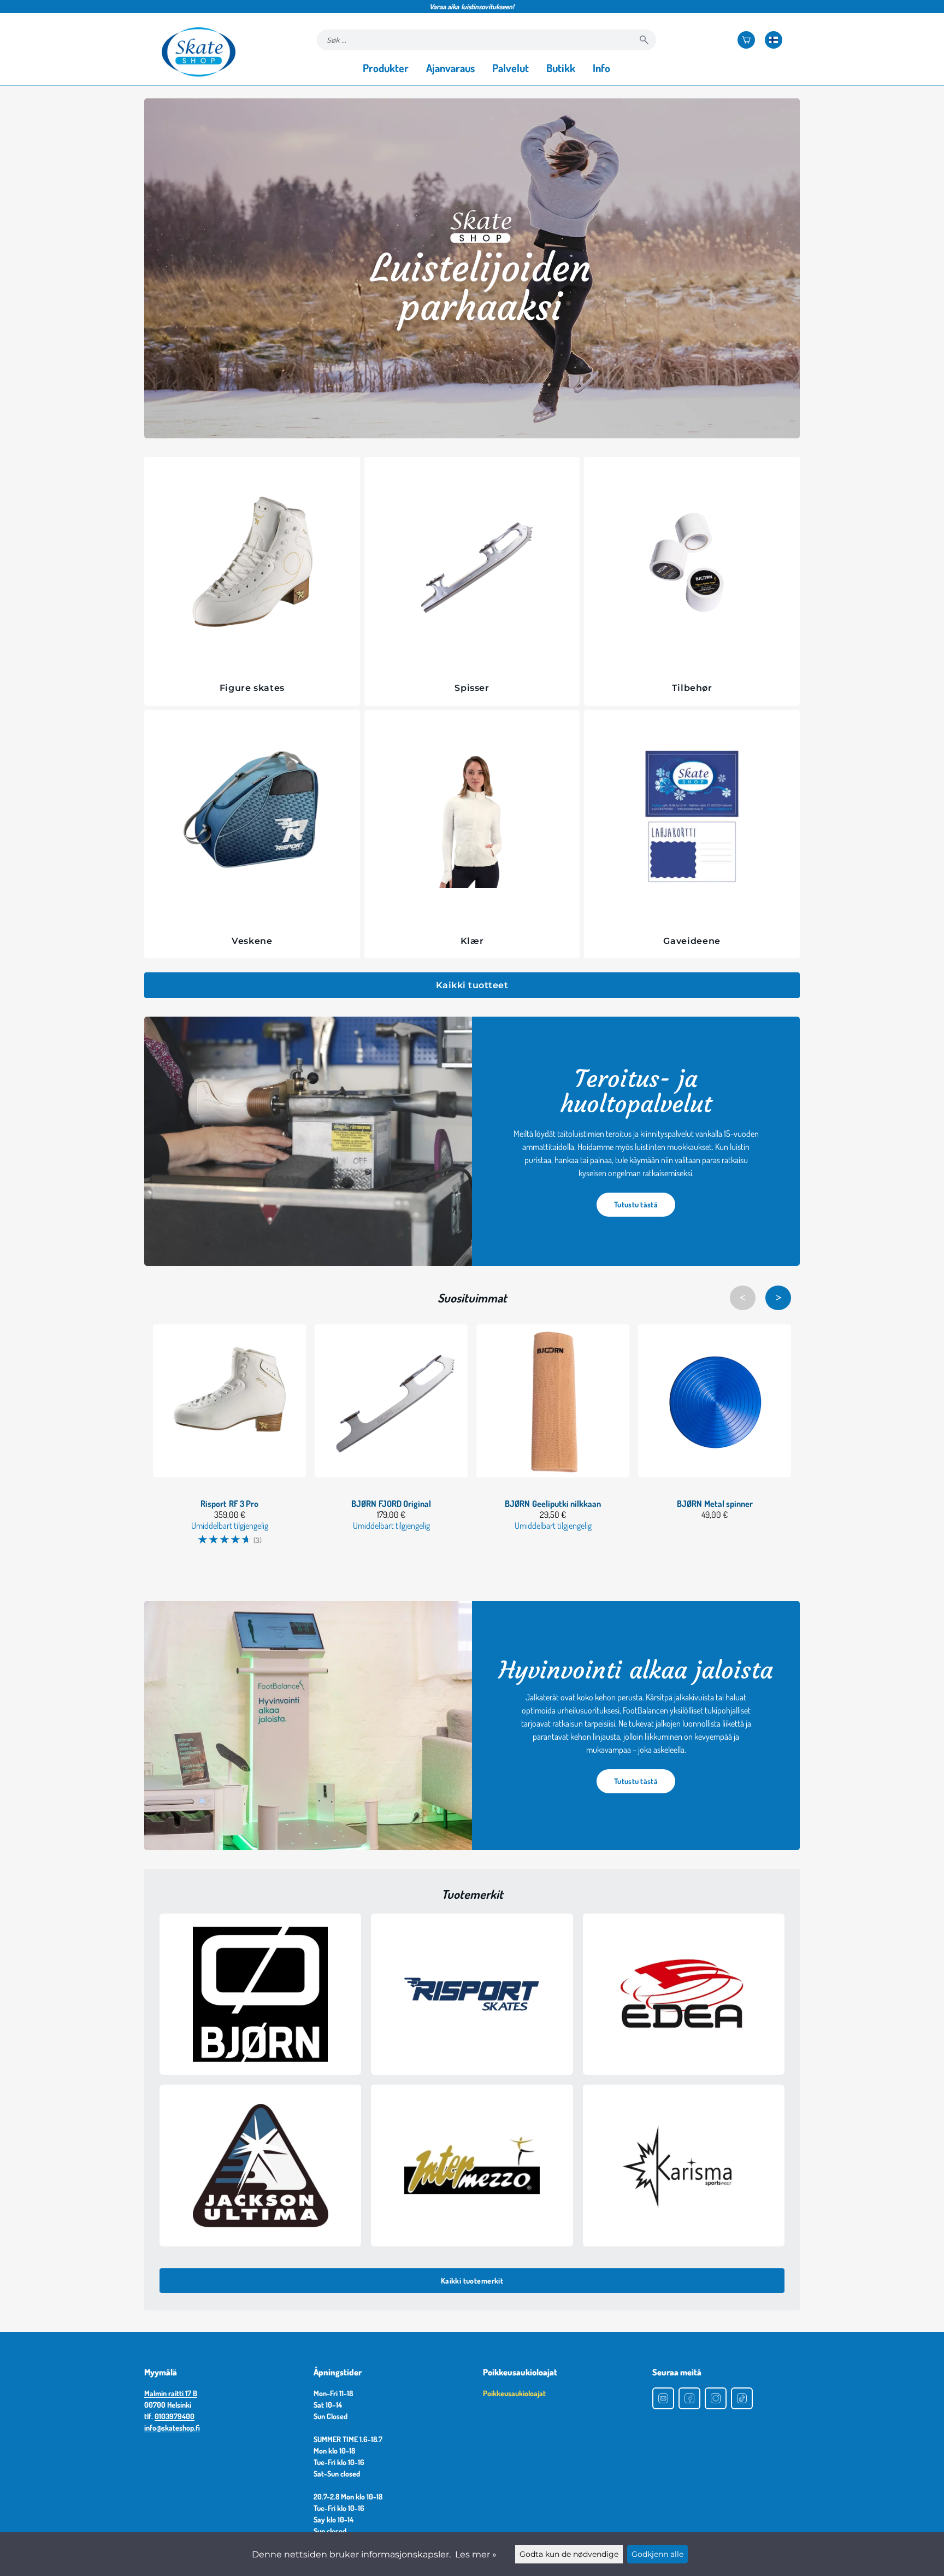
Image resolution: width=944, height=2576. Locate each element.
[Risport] (472, 1994)
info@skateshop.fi (172, 2428)
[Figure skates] (252, 566)
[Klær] (472, 819)
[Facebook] (689, 2398)
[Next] (778, 1298)
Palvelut (511, 68)
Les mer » (476, 2554)
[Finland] (774, 40)
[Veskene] (252, 819)
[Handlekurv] (746, 40)
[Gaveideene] (692, 819)
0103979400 (175, 2416)
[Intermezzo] (472, 2165)
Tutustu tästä (636, 1204)
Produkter (386, 68)
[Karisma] (684, 2165)
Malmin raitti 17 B (171, 2393)
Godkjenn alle (657, 2554)
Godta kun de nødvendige (569, 2554)
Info (601, 68)
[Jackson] (260, 2165)
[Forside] (199, 52)
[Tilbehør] (692, 566)
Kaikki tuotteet (472, 985)
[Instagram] (716, 2398)
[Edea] (684, 1994)
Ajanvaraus (450, 68)
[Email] (663, 2398)
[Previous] (743, 1298)
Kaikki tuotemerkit (472, 2281)
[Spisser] (472, 566)
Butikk (561, 68)
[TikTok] (742, 2398)
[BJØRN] (260, 1994)
